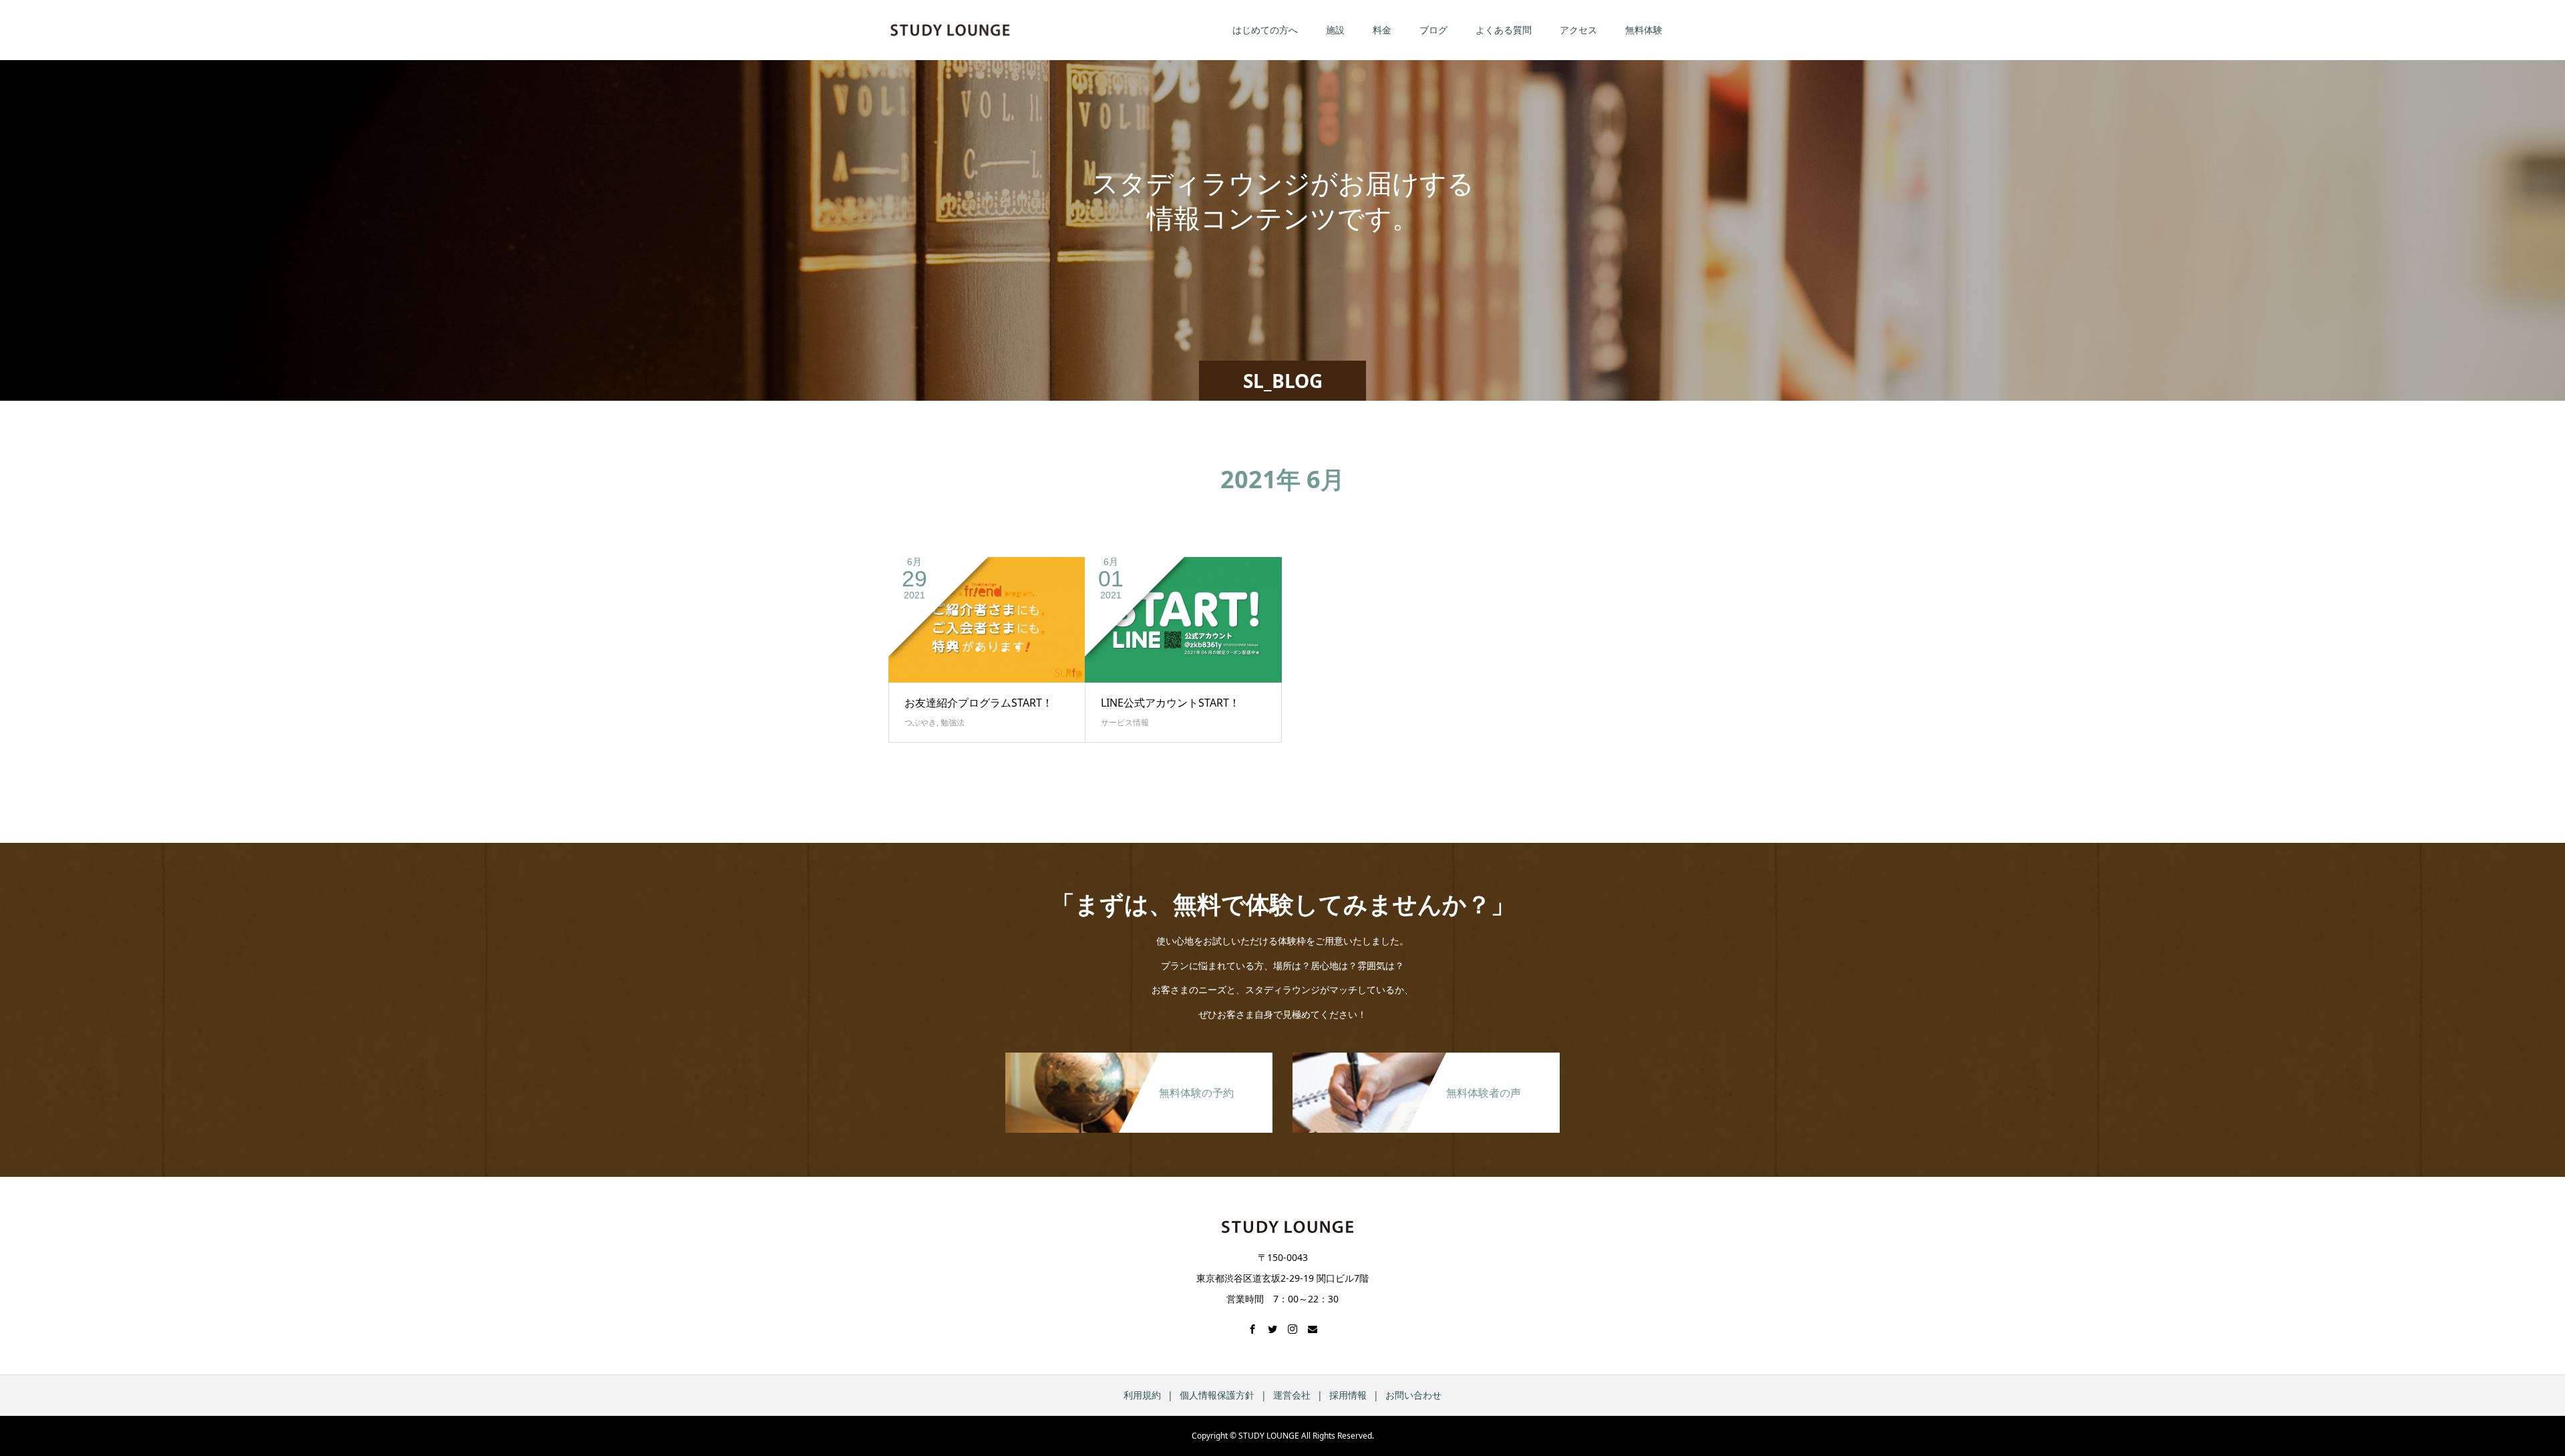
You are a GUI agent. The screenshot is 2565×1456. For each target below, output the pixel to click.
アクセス (1578, 30)
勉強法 (953, 722)
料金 (1382, 30)
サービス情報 (1125, 722)
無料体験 (1644, 30)
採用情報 (1348, 1395)
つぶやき (920, 722)
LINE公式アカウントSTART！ (1170, 703)
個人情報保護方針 (1217, 1395)
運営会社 (1292, 1395)
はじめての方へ (1265, 30)
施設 (1335, 30)
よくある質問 (1504, 30)
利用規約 (1142, 1395)
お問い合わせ (1413, 1395)
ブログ (1433, 30)
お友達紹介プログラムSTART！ (979, 703)
